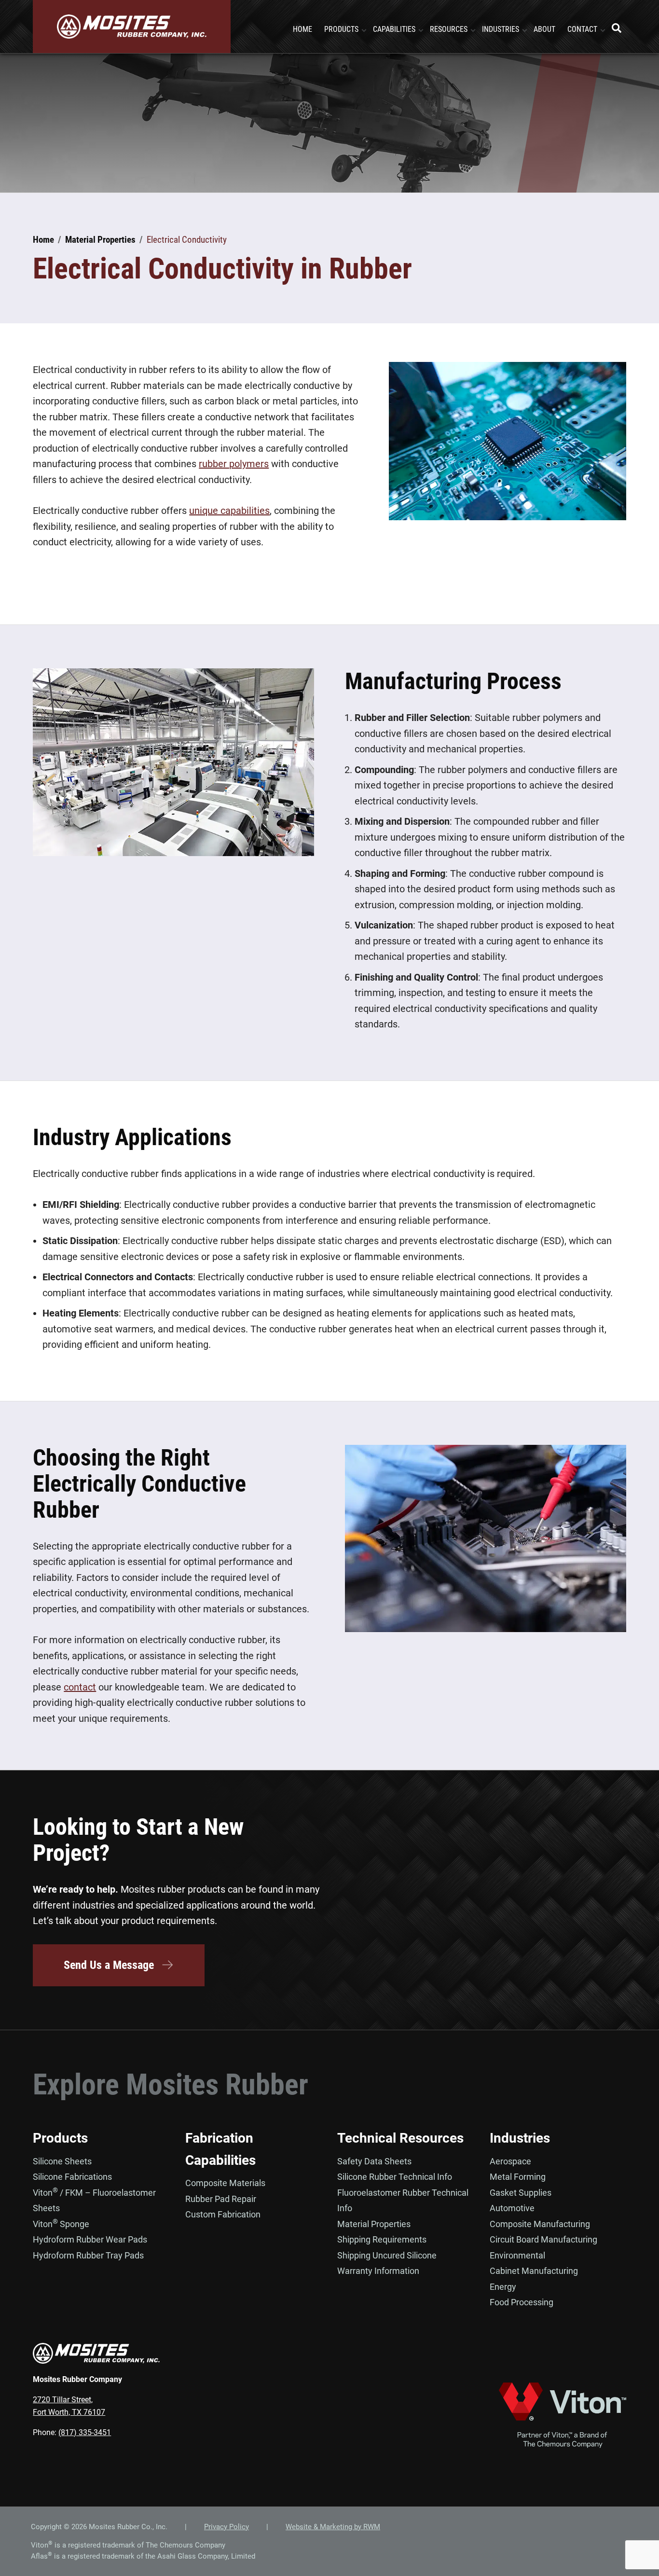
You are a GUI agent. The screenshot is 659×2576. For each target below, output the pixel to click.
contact (80, 1687)
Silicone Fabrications (72, 2177)
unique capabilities (229, 511)
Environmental (517, 2255)
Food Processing (522, 2302)
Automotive (512, 2208)
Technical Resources (400, 2138)
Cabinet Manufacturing (534, 2271)
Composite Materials (225, 2183)
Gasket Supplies (521, 2193)
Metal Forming (518, 2177)
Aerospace (510, 2161)
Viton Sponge (61, 2224)
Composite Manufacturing (540, 2224)
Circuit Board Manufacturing (543, 2239)
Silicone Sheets (62, 2161)
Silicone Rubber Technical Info (395, 2177)
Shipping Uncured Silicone (387, 2255)
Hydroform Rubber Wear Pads (90, 2239)
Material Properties (374, 2224)
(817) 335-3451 (85, 2432)
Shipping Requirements (382, 2239)
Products (60, 2138)
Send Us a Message (109, 1965)
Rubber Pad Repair (221, 2199)
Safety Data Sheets (374, 2161)
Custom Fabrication (223, 2214)
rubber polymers (234, 464)
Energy (503, 2287)
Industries (520, 2138)
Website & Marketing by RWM (333, 2527)
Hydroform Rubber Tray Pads (88, 2255)
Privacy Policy (227, 2527)
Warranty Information (378, 2271)
